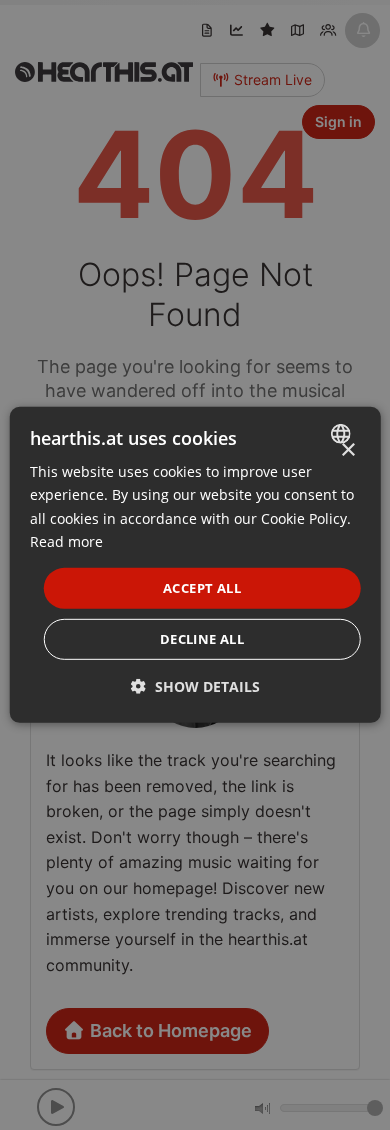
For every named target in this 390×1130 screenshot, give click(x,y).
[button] (195, 686)
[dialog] (195, 565)
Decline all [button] (202, 639)
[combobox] (342, 434)
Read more (66, 540)
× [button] (347, 450)
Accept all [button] (202, 588)
